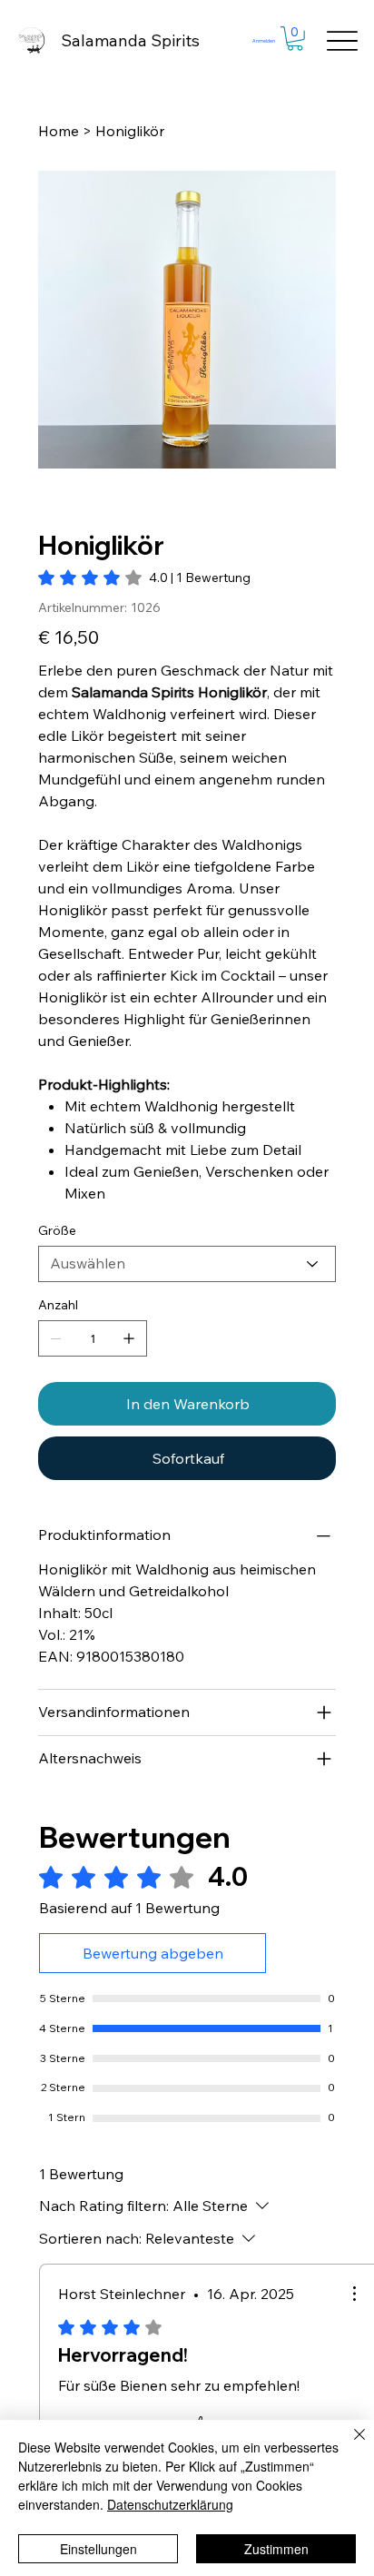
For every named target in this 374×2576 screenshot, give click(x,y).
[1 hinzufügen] (129, 1338)
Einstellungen (98, 2549)
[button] (295, 39)
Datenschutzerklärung (170, 2504)
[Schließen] (349, 2445)
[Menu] (343, 40)
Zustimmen (276, 2549)
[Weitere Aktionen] (354, 2294)
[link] (144, 577)
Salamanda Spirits (130, 40)
